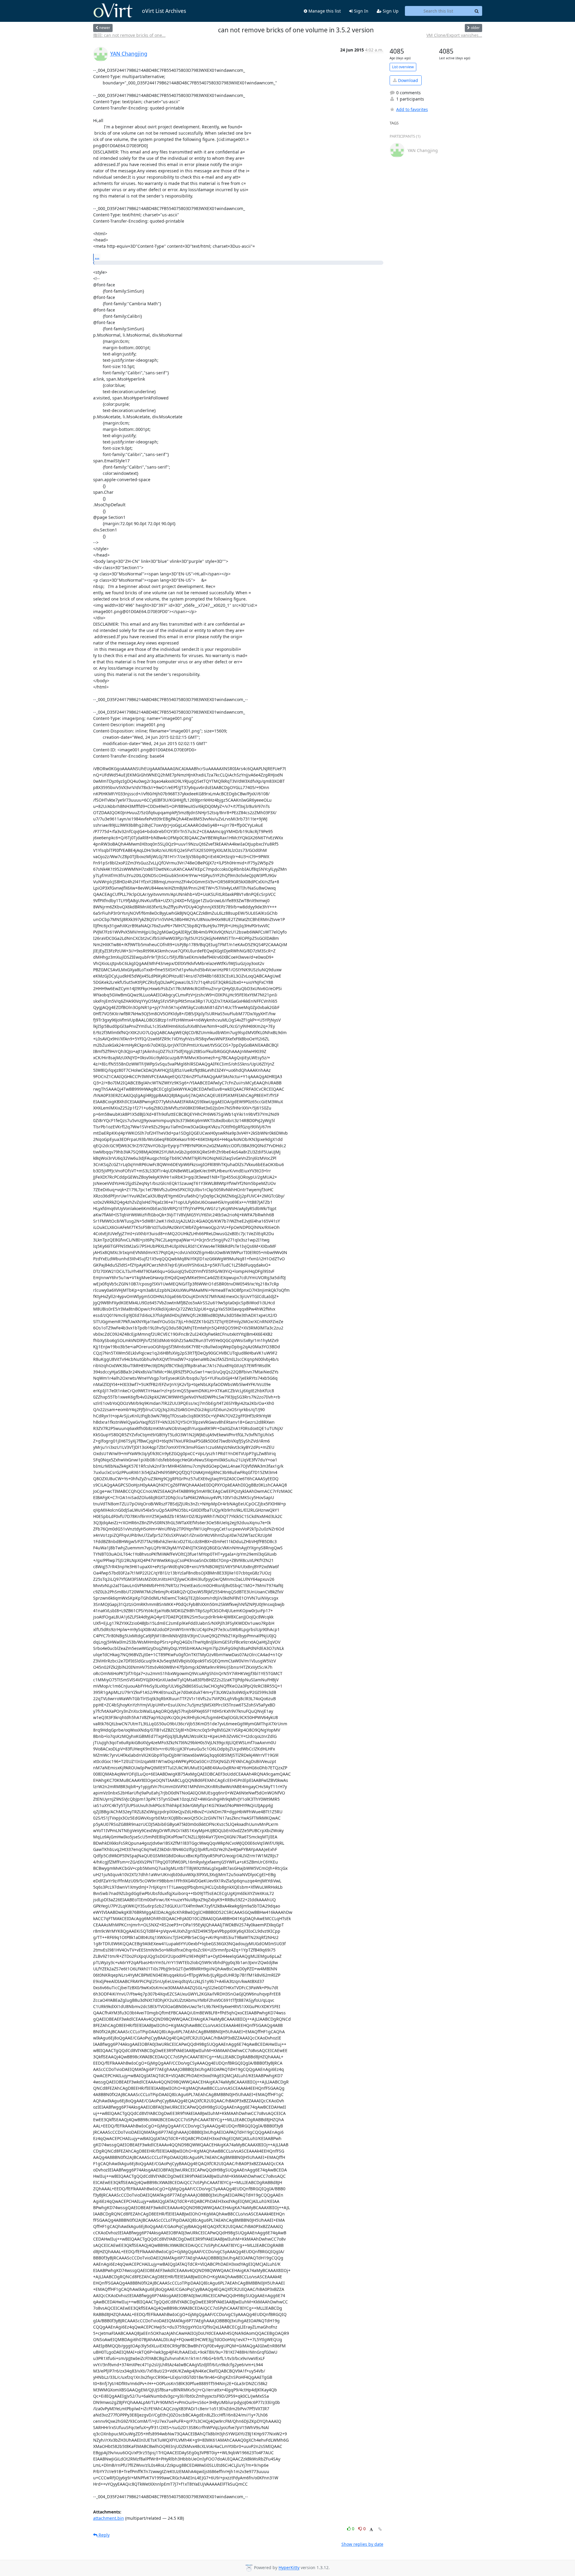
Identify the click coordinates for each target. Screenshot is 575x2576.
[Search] (477, 11)
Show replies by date (362, 2544)
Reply (103, 2535)
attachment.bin (109, 2518)
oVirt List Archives (164, 11)
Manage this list (324, 11)
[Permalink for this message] (380, 2529)
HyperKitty (289, 2568)
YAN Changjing (129, 54)
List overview (403, 67)
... (97, 257)
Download (407, 80)
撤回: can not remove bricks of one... (129, 35)
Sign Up (390, 11)
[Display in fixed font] (371, 2529)
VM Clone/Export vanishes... (454, 35)
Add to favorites (412, 109)
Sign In (361, 11)
